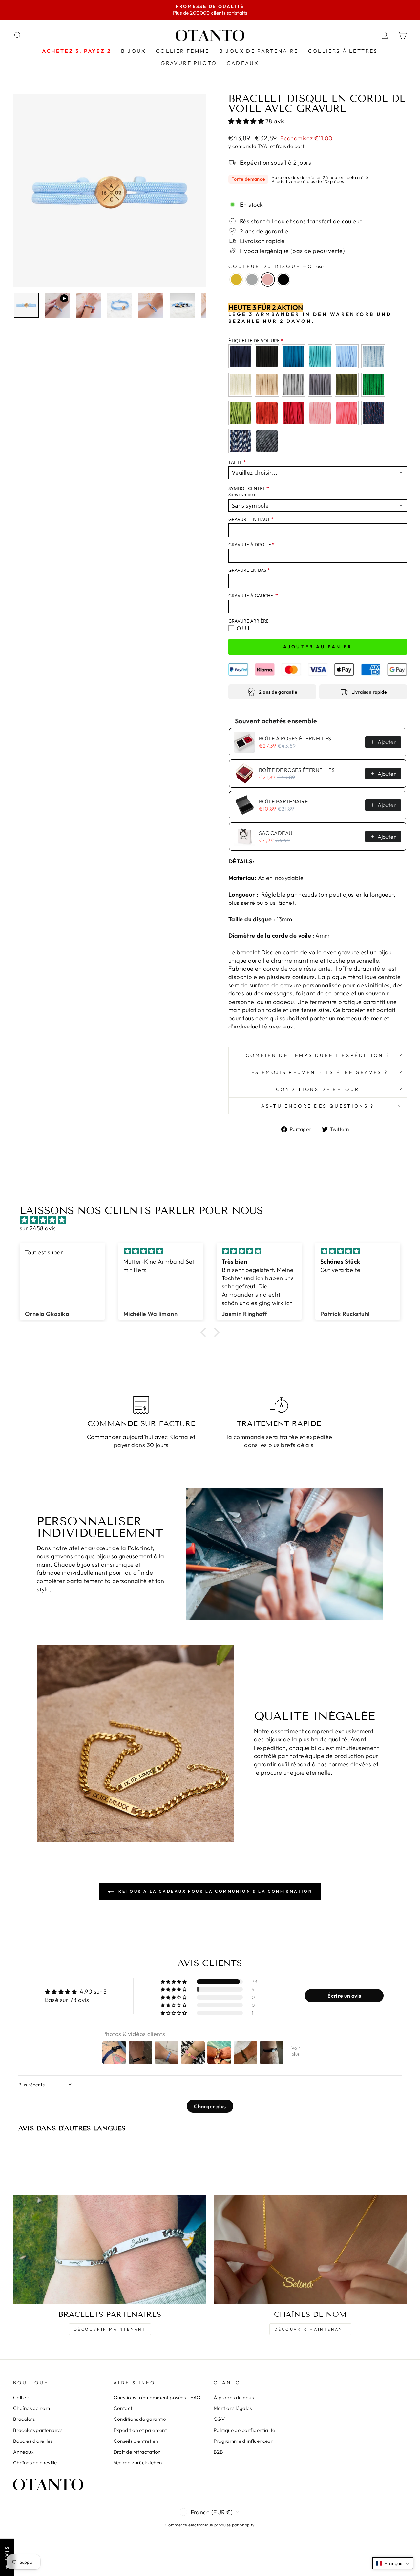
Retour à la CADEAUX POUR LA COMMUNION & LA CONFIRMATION (215, 1891)
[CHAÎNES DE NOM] (310, 2250)
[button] (247, 121)
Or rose (268, 280)
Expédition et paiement (140, 2430)
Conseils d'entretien (136, 2441)
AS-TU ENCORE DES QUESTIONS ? (318, 1106)
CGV (219, 2419)
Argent (252, 280)
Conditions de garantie (140, 2419)
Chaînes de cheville (35, 2463)
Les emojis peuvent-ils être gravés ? (318, 1072)
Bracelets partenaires (38, 2430)
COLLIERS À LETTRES (343, 51)
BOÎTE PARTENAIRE (283, 801)
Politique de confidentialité (244, 2430)
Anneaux (23, 2452)
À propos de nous (234, 2397)
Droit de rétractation (137, 2452)
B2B (218, 2452)
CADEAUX (243, 63)
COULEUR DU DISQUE (276, 266)
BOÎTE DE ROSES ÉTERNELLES (297, 770)
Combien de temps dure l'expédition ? (318, 1055)
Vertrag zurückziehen (138, 2463)
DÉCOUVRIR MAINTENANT (110, 2329)
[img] (213, 1220)
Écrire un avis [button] (344, 1996)
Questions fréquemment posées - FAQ (157, 2397)
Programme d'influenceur (243, 2441)
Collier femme (183, 51)
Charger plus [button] (210, 2106)
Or (236, 280)
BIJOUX (134, 51)
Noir (283, 280)
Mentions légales (233, 2408)
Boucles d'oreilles (33, 2441)
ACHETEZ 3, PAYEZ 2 (77, 51)
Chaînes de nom (31, 2408)
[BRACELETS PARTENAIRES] (110, 2250)
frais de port (290, 146)
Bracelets (24, 2419)
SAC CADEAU (276, 833)
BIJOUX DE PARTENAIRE (259, 51)
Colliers (22, 2397)
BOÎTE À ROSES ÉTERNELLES (295, 738)
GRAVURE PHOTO (189, 63)
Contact (123, 2408)
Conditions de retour (318, 1089)
